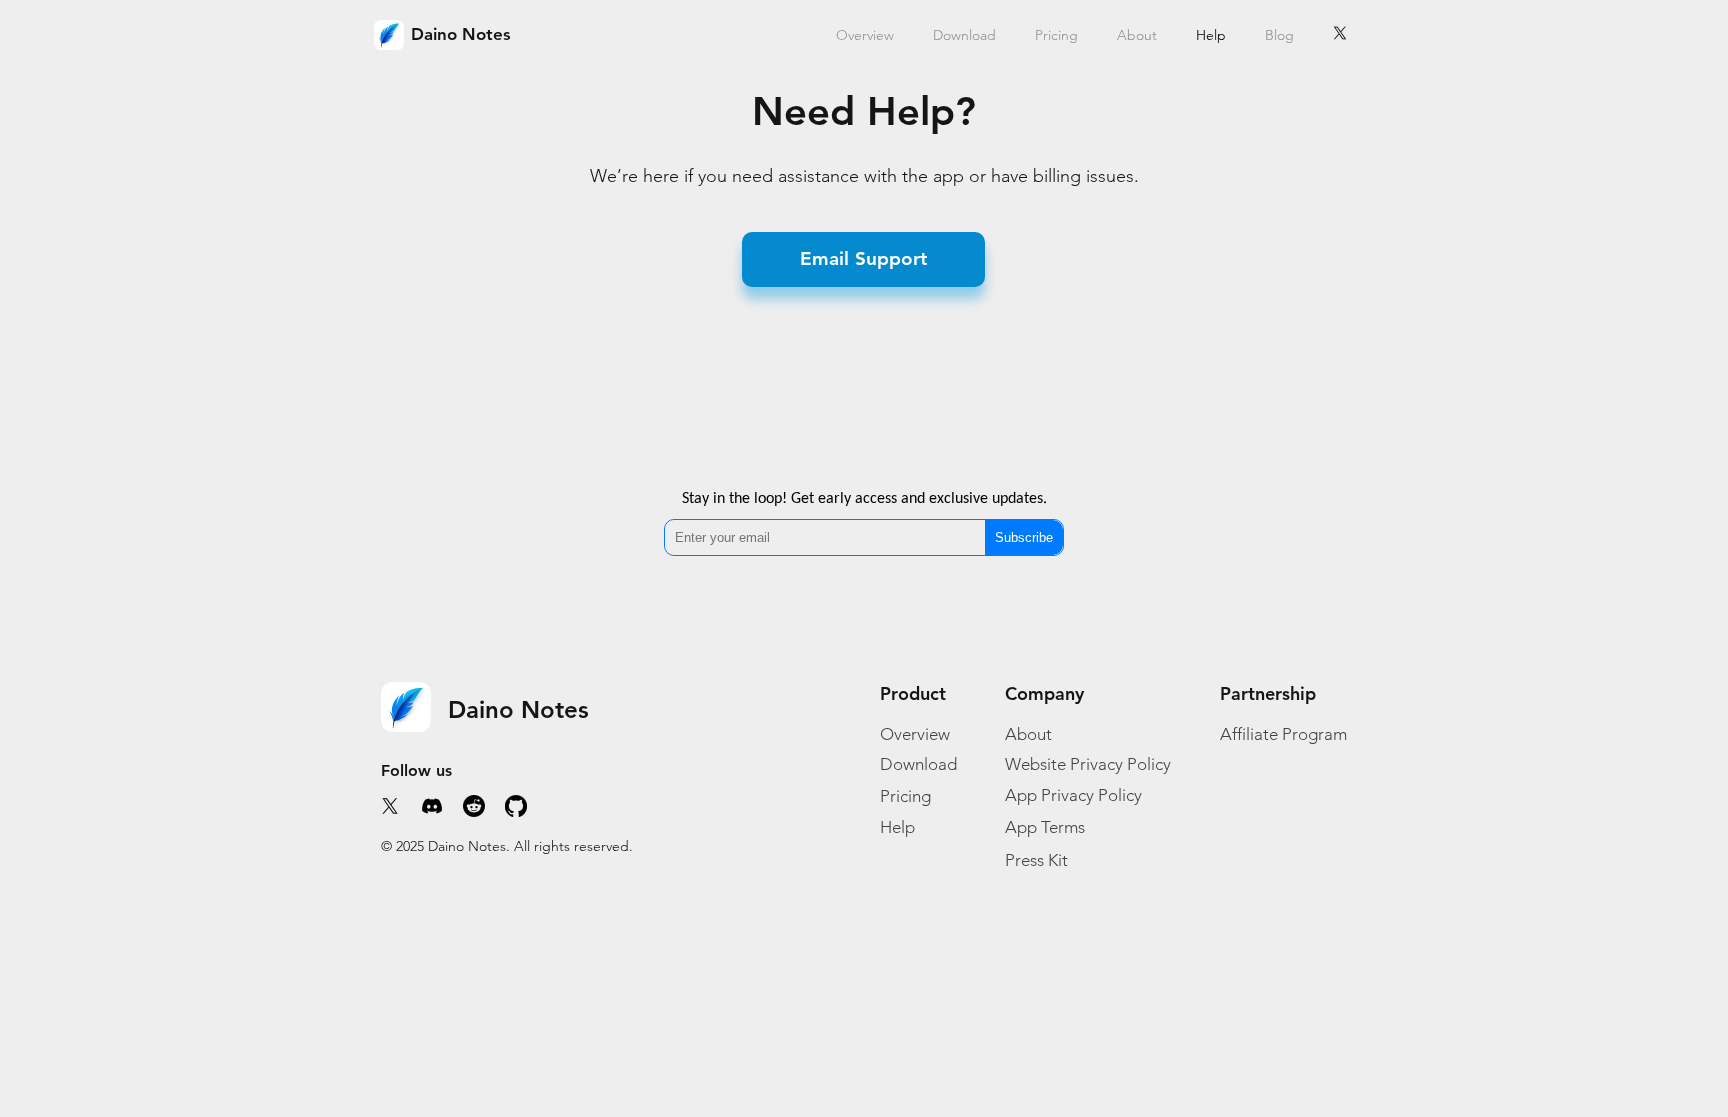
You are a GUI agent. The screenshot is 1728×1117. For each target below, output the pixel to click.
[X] (1340, 33)
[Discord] (432, 806)
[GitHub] (516, 806)
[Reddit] (474, 806)
